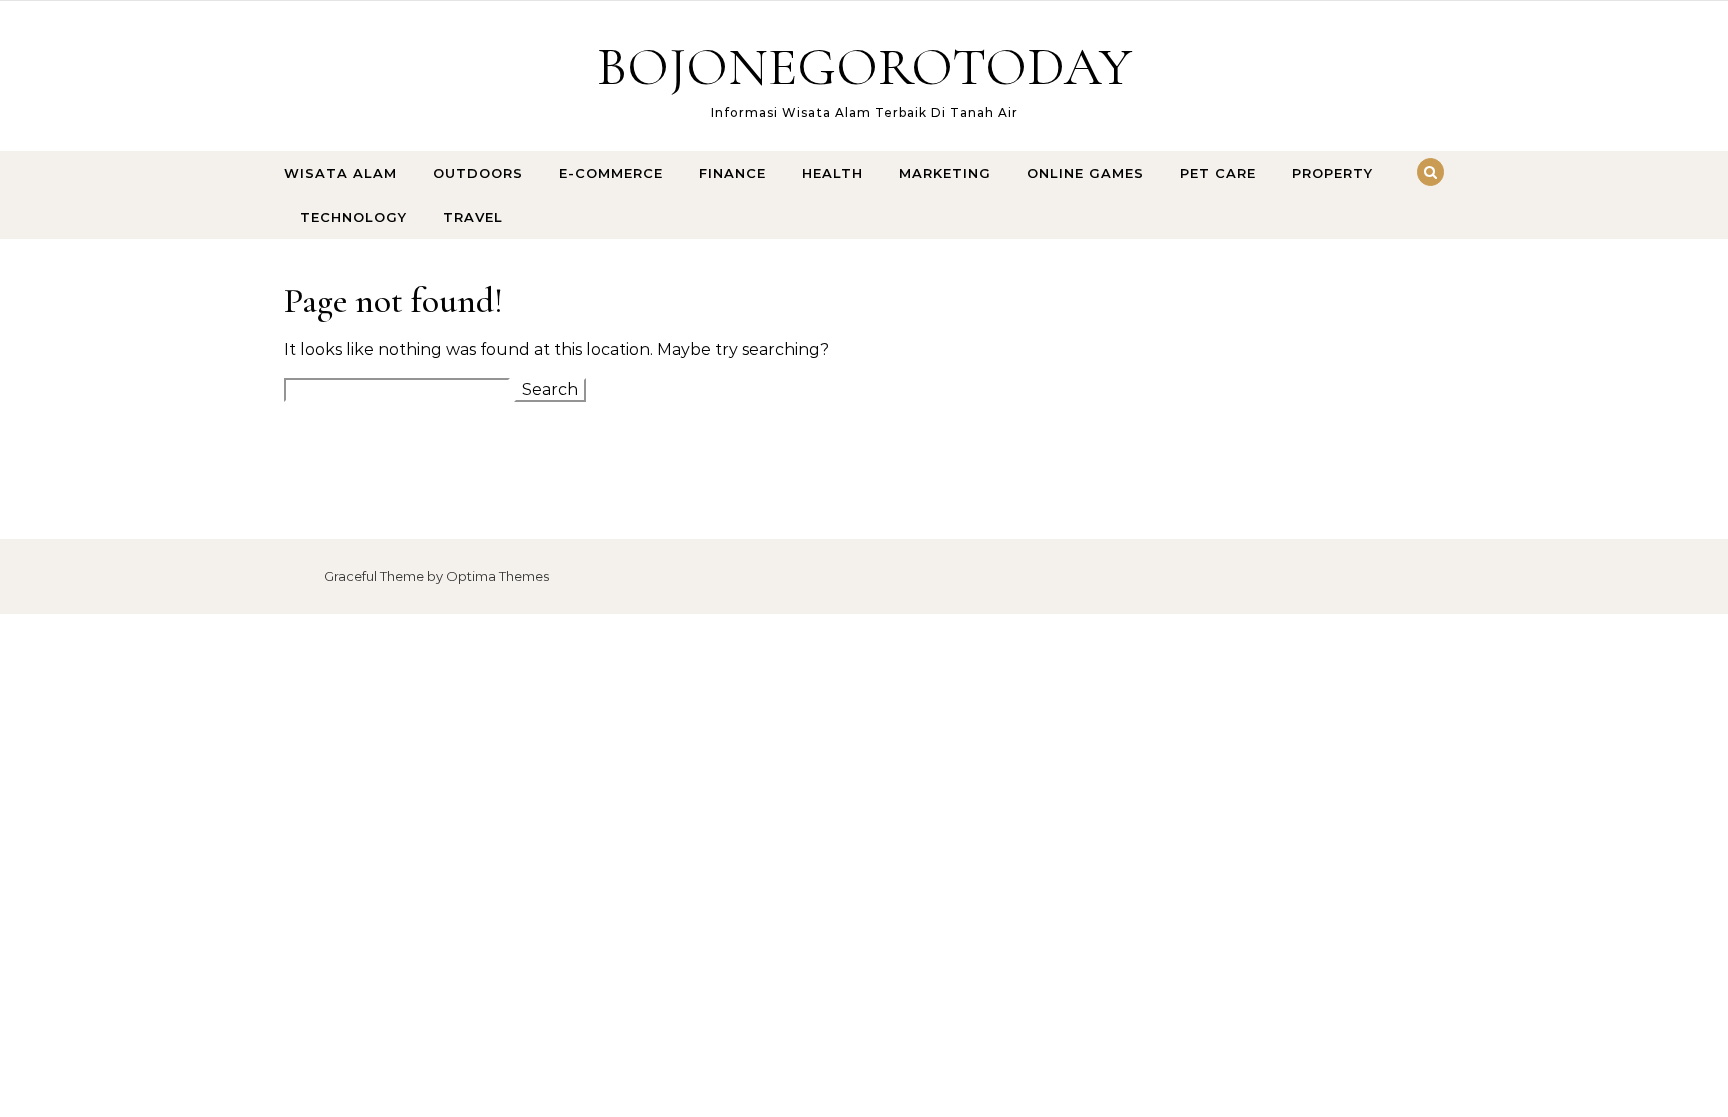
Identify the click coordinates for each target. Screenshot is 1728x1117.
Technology (353, 217)
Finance (732, 173)
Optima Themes (497, 576)
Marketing (945, 173)
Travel (473, 217)
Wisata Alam (340, 173)
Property (1332, 173)
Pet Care (1218, 173)
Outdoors (478, 173)
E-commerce (611, 173)
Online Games (1085, 173)
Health (832, 173)
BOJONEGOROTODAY (864, 66)
